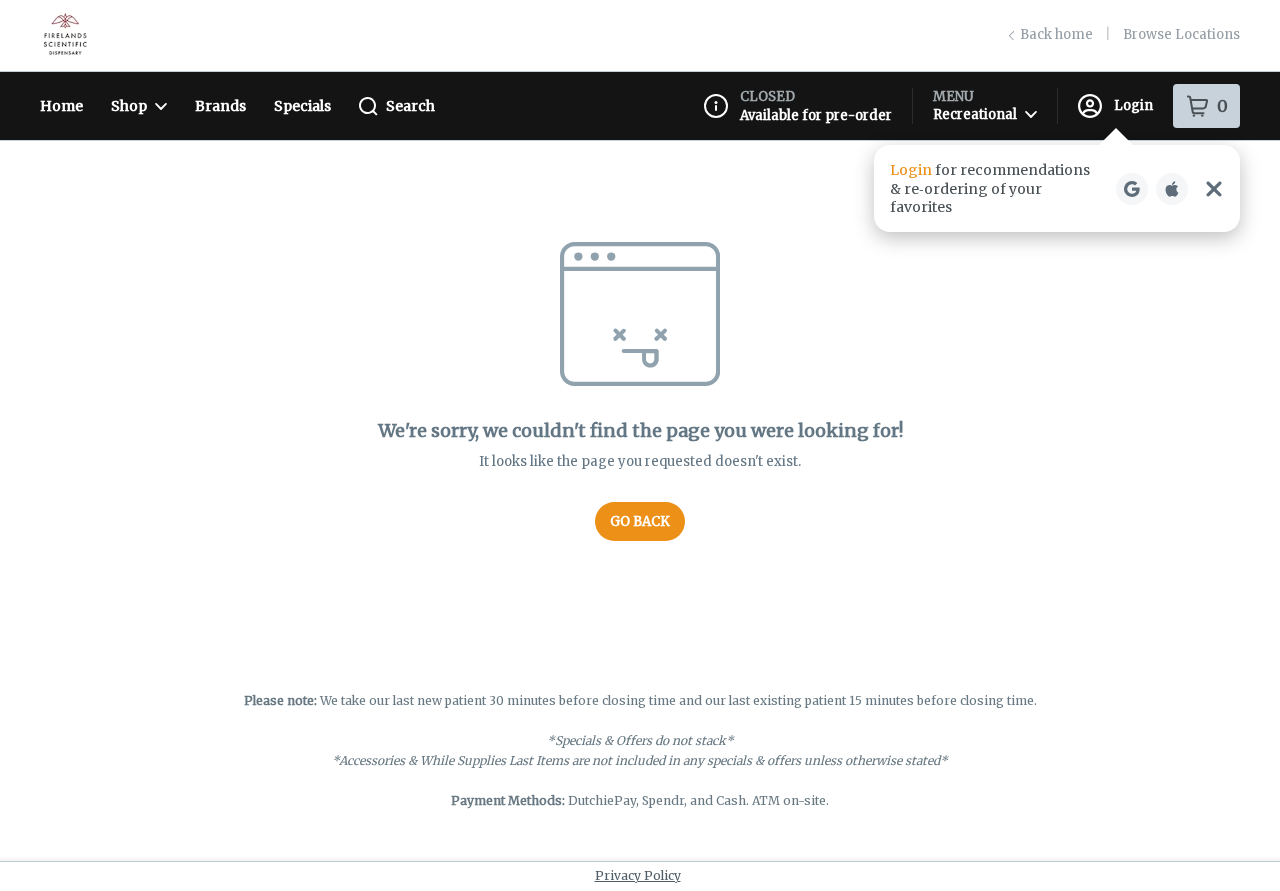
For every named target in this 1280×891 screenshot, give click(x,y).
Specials (302, 106)
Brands (220, 106)
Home (61, 106)
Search (410, 106)
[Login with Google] (1132, 189)
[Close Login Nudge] (1214, 189)
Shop (129, 106)
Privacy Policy (638, 875)
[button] (1057, 188)
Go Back (640, 521)
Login (1133, 105)
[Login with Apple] (1172, 189)
